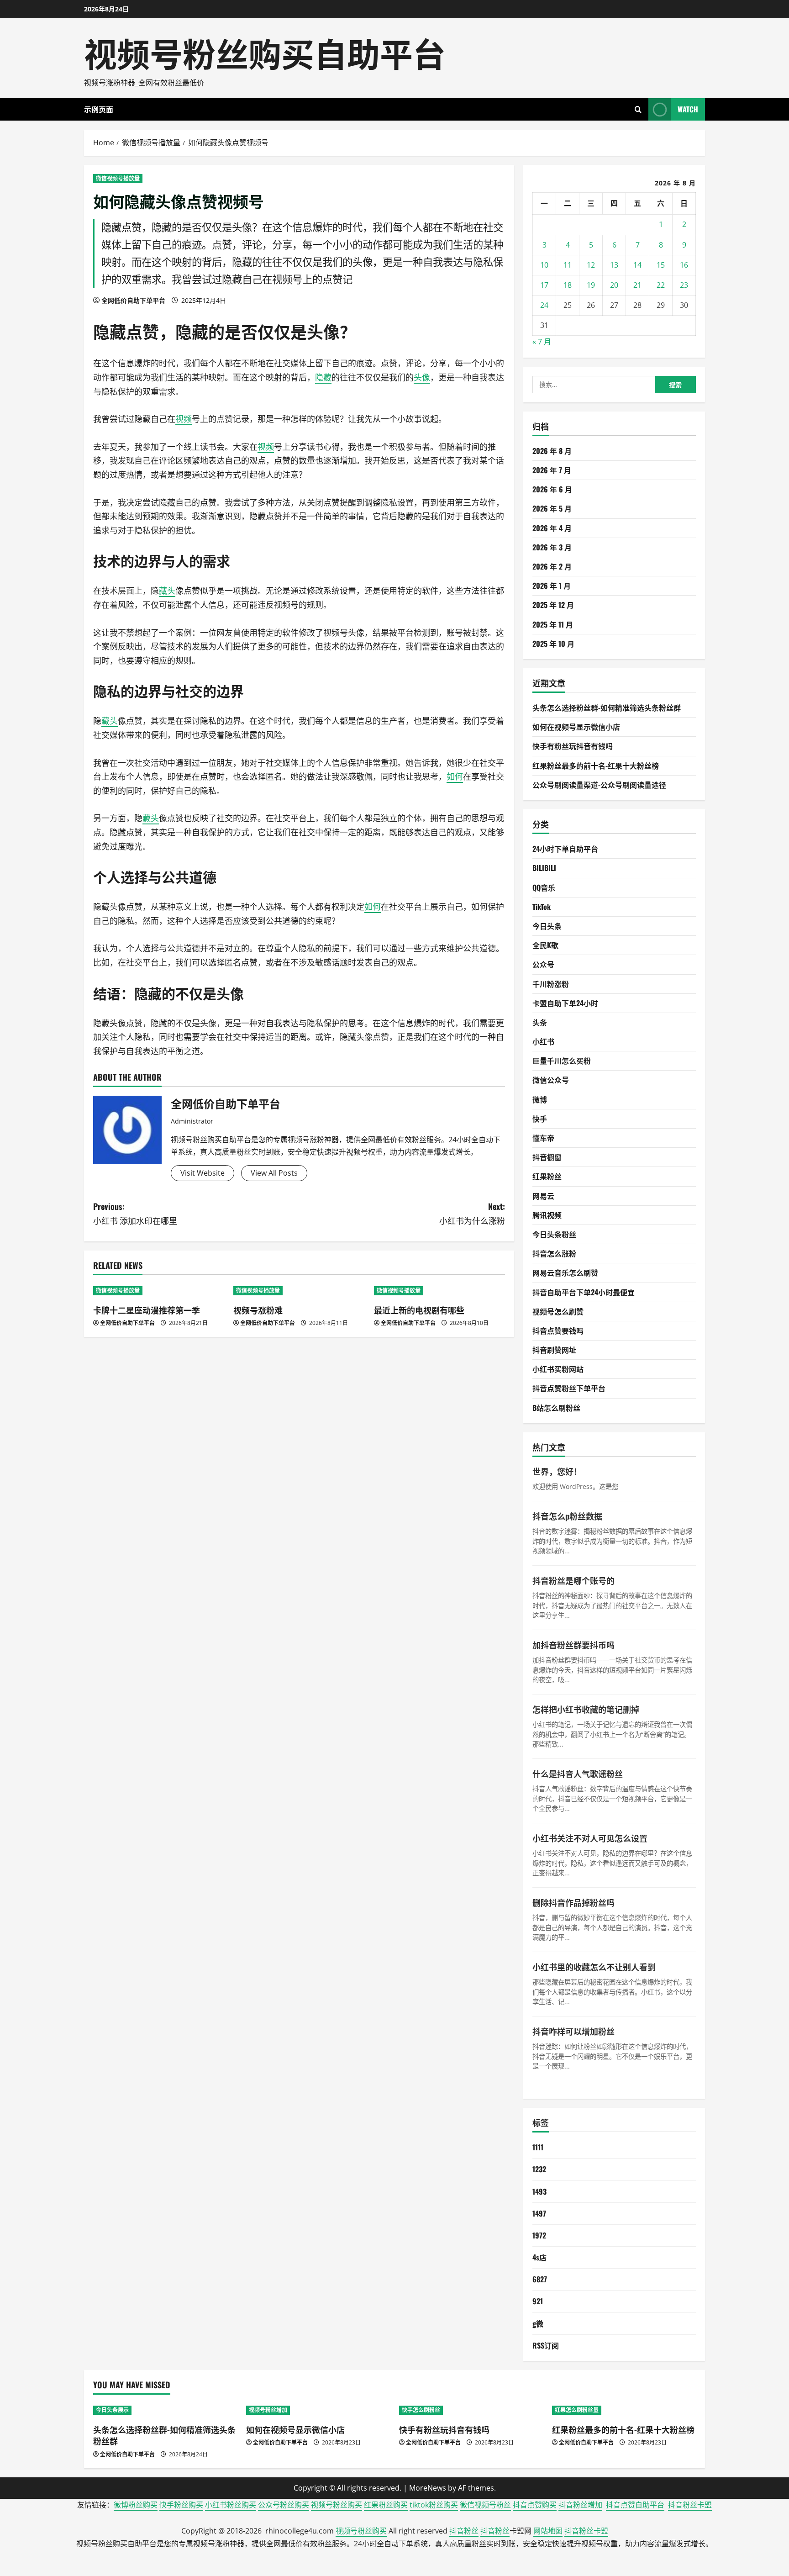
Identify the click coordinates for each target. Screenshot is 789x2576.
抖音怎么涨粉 (554, 1253)
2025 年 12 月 (553, 605)
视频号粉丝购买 (337, 2505)
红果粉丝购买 (386, 2505)
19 (591, 285)
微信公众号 (551, 1080)
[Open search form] (638, 109)
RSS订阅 (546, 2345)
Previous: (135, 1213)
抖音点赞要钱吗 (558, 1330)
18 (568, 285)
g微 (538, 2323)
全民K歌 (545, 945)
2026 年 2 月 (552, 566)
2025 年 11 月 (553, 624)
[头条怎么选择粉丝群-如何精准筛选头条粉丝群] (165, 2410)
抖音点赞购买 (535, 2505)
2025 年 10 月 (553, 644)
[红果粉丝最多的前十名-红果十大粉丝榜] (624, 2410)
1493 (539, 2191)
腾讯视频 (547, 1215)
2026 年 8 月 (552, 451)
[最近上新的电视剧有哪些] (439, 1291)
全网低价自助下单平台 (133, 300)
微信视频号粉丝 (485, 2505)
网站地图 (548, 2531)
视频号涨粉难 (258, 1310)
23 (684, 285)
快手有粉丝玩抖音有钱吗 (573, 746)
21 (637, 285)
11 (568, 265)
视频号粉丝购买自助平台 (265, 52)
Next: (472, 1213)
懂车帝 (543, 1138)
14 (637, 265)
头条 (540, 1022)
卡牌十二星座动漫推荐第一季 (147, 1310)
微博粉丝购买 (136, 2505)
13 (614, 265)
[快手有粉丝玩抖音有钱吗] (471, 2410)
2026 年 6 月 (552, 489)
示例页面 (99, 109)
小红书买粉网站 (558, 1369)
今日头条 (547, 926)
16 (684, 265)
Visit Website (203, 1173)
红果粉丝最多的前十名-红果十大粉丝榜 (596, 765)
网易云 (543, 1196)
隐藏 (110, 331)
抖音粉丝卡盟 (690, 2505)
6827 (540, 2279)
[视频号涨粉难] (299, 1291)
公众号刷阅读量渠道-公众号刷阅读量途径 (599, 785)
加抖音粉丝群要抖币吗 (573, 1645)
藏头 (167, 591)
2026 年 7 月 (552, 470)
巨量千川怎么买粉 (562, 1061)
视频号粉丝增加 (268, 2410)
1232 (539, 2169)
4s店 (539, 2257)
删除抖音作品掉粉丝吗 (573, 1902)
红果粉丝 (547, 1176)
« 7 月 (542, 342)
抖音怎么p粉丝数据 (567, 1516)
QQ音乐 (544, 887)
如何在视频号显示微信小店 (576, 727)
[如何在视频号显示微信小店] (318, 2410)
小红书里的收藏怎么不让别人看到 (594, 1967)
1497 (539, 2213)
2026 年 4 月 (552, 528)
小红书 (543, 1041)
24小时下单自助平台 (565, 849)
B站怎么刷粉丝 (556, 1408)
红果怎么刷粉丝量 (577, 2410)
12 (591, 265)
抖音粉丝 (464, 2531)
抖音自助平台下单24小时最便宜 (584, 1292)
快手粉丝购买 (181, 2505)
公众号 (543, 964)
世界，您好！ (557, 1471)
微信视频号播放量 (118, 178)
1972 (539, 2235)
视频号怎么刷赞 (558, 1311)
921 (538, 2301)
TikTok (542, 907)
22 (661, 285)
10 (544, 265)
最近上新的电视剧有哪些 (419, 1310)
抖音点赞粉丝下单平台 (569, 1388)
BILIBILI (544, 868)
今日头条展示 (112, 2410)
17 (544, 285)
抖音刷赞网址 (554, 1350)
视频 (184, 419)
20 (614, 285)
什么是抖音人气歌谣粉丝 (578, 1774)
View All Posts (274, 1173)
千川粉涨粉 (551, 984)
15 (661, 265)
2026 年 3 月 (552, 547)
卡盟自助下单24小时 (565, 1003)
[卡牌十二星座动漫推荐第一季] (159, 1291)
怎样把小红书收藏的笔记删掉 (586, 1709)
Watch (688, 109)
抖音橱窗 (547, 1157)
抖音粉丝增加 (580, 2505)
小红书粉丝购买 (231, 2505)
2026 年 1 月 (552, 586)
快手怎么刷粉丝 (421, 2410)
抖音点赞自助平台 (635, 2505)
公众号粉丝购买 (284, 2505)
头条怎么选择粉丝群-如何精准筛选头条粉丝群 (607, 707)
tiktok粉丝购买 (434, 2505)
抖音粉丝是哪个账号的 (573, 1580)
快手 (540, 1119)
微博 (540, 1099)
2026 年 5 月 (552, 508)
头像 (323, 331)
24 (544, 305)
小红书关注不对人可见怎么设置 (590, 1838)
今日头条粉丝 (554, 1234)
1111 (538, 2147)
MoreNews (428, 2488)
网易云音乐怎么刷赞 (565, 1272)
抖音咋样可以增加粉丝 (573, 2031)
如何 (455, 776)
